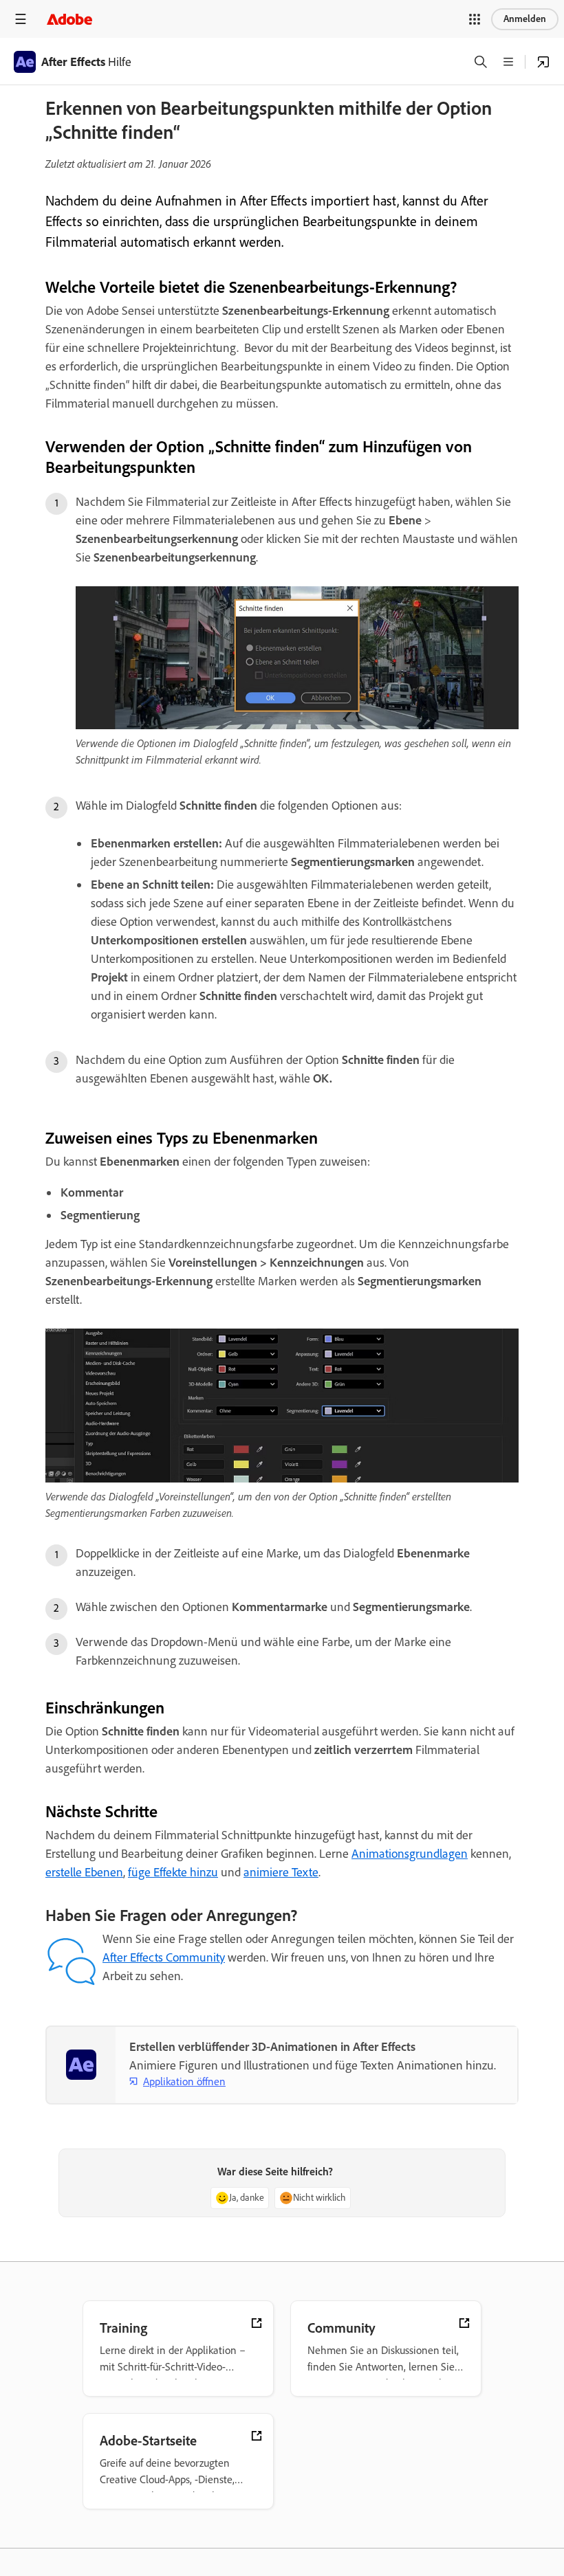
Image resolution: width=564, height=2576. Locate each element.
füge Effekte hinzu (173, 1872)
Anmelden (525, 19)
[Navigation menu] (21, 19)
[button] (475, 19)
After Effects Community (164, 1957)
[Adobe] (69, 19)
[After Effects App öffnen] (543, 62)
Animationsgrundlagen (410, 1854)
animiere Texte (281, 1872)
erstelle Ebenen (84, 1872)
